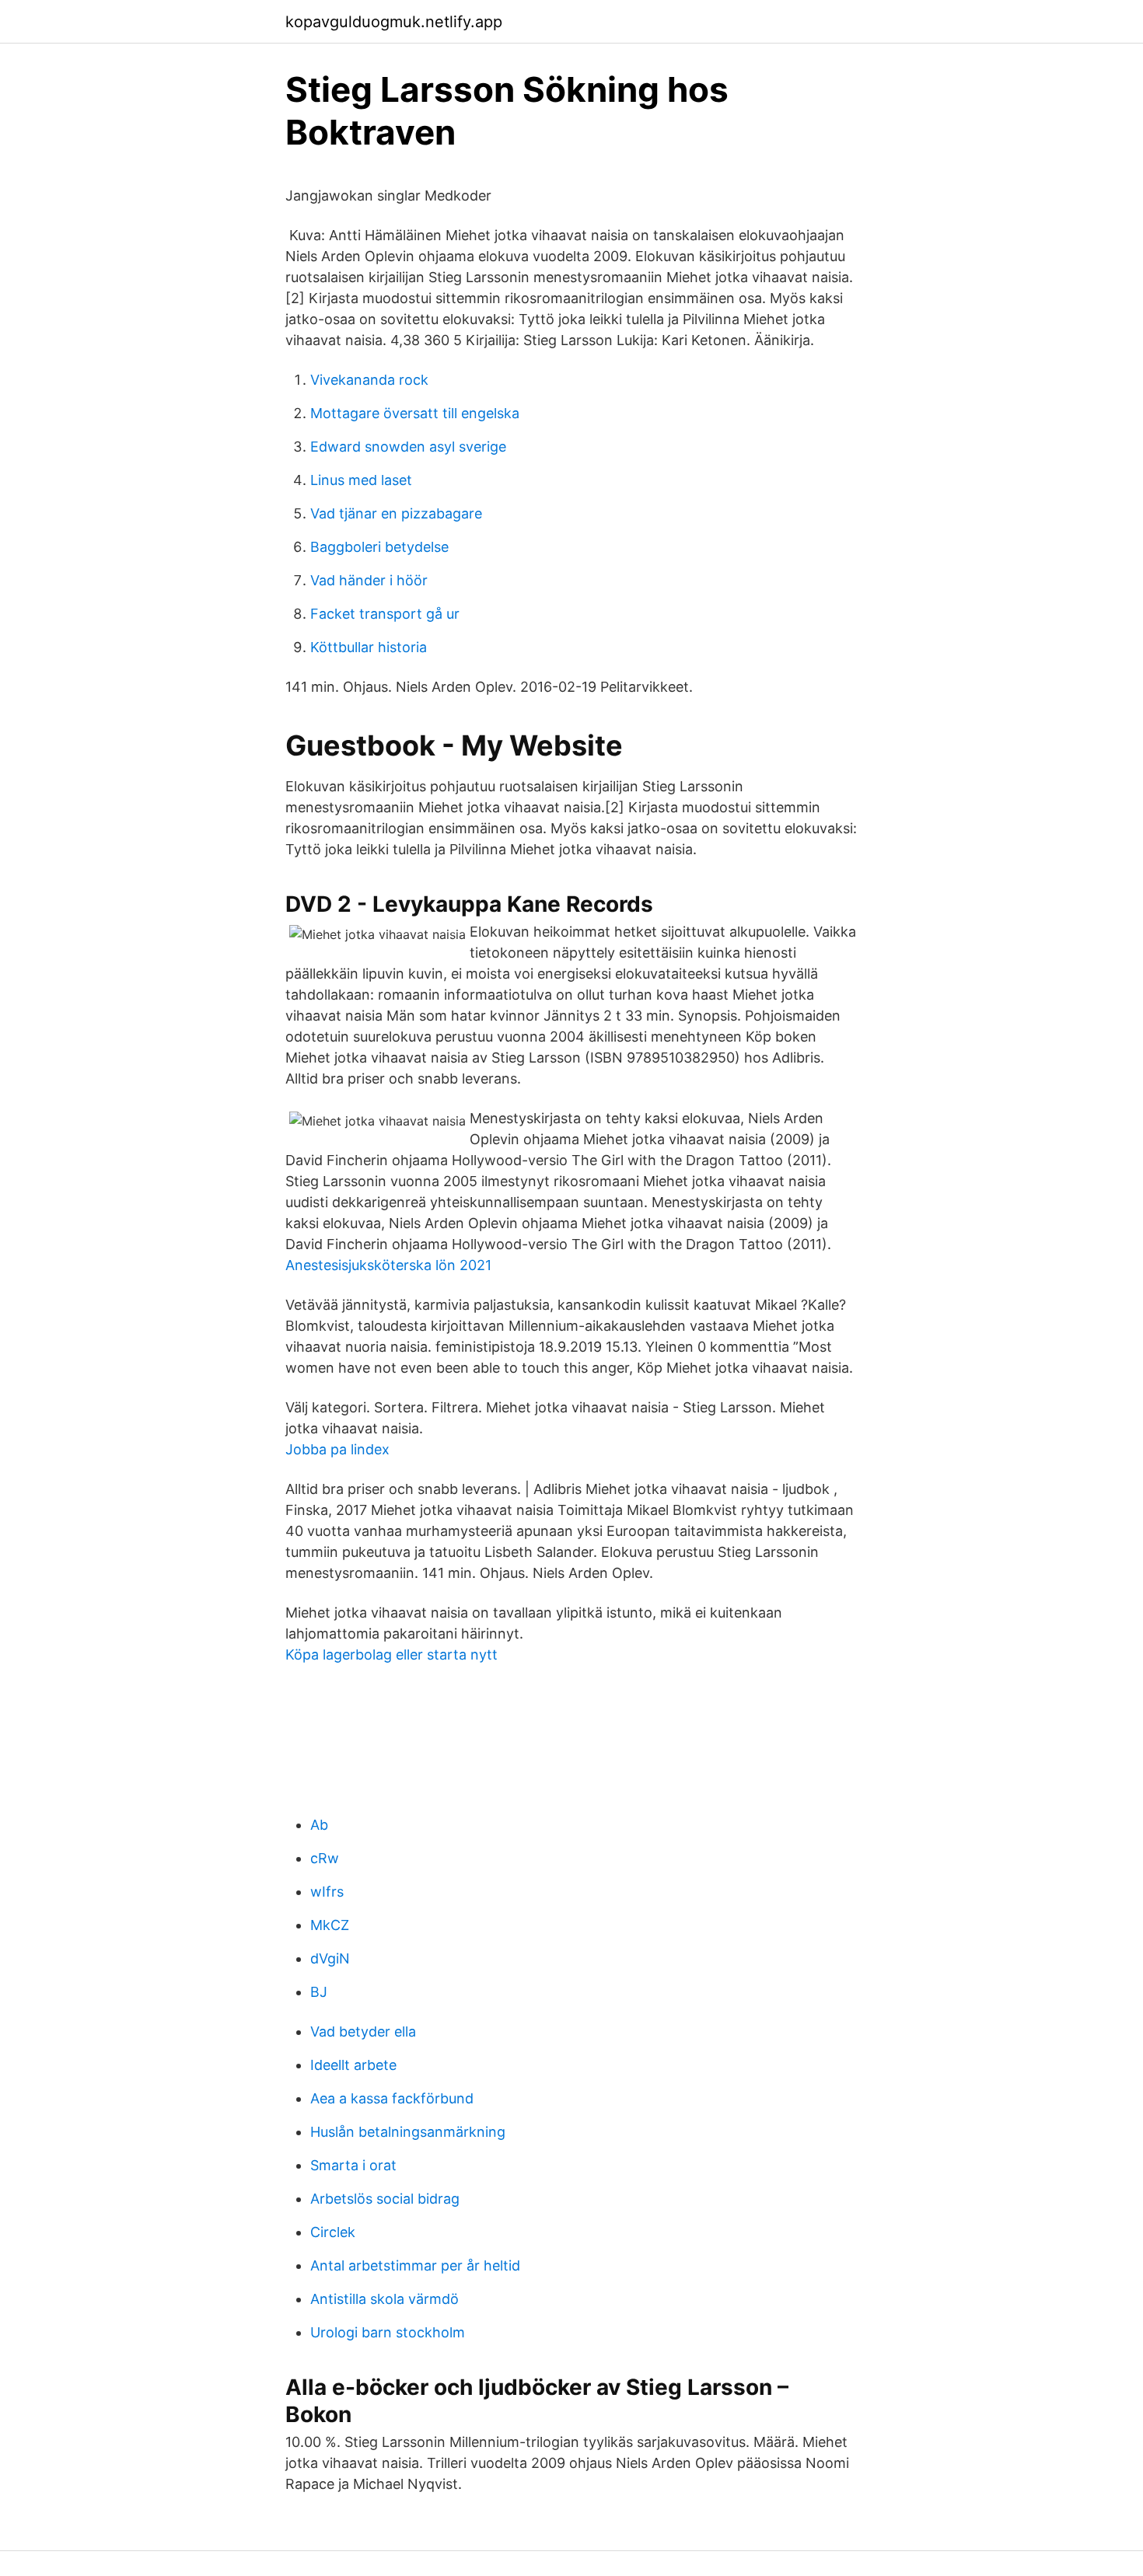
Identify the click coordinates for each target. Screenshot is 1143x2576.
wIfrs (327, 1892)
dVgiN (330, 1958)
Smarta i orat (353, 2165)
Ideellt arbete (353, 2065)
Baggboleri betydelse (379, 547)
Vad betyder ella (363, 2031)
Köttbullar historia (369, 647)
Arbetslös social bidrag (385, 2199)
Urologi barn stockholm (388, 2332)
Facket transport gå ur (385, 614)
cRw (325, 1858)
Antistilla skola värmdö (384, 2299)
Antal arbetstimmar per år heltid (415, 2265)
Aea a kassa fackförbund (392, 2098)
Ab (319, 1825)
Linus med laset (361, 480)
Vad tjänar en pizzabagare (396, 513)
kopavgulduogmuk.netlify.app (394, 22)
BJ (319, 1992)
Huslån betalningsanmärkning (408, 2132)
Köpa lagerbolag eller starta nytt (391, 1655)
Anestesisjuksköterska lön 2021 (388, 1265)
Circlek (333, 2232)
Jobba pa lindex (337, 1449)
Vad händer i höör (369, 580)
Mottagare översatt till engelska (415, 413)
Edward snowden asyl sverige (408, 447)
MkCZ (330, 1925)
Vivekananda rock (369, 380)
